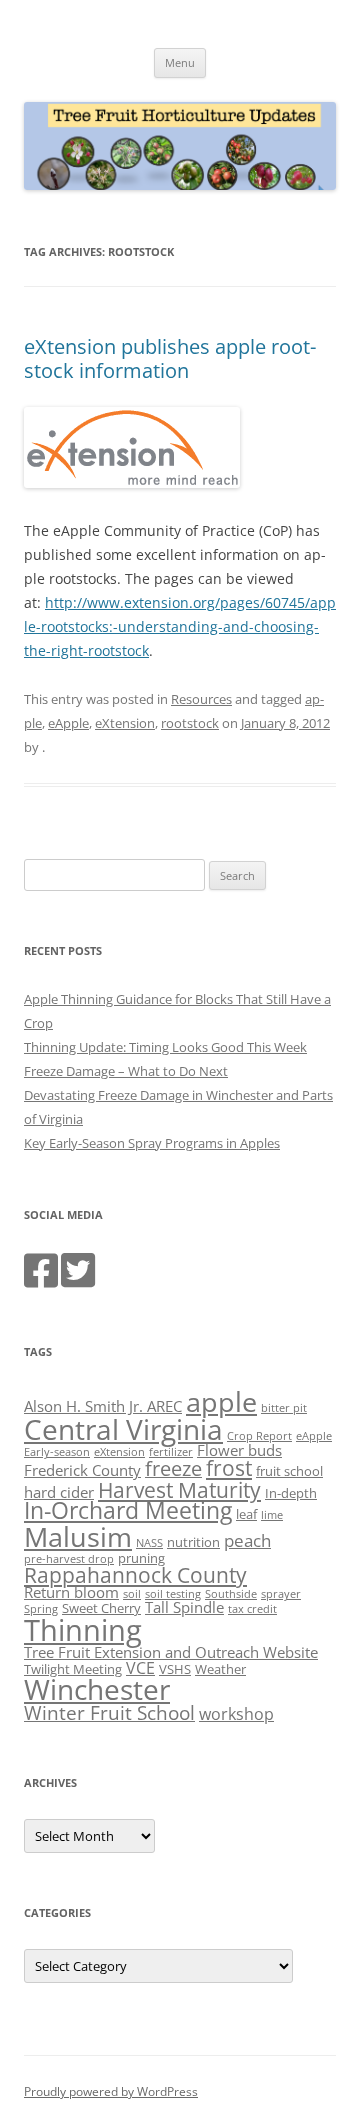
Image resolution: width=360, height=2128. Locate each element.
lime (272, 1515)
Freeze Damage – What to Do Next (126, 1071)
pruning (141, 1558)
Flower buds (239, 1450)
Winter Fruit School (109, 1713)
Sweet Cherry (101, 1608)
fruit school (289, 1471)
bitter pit (284, 1408)
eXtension (125, 723)
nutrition (193, 1542)
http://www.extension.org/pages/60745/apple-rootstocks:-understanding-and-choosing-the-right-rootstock (180, 626)
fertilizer (171, 1452)
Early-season (57, 1452)
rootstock (190, 723)
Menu (180, 62)
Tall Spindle (184, 1607)
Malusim (78, 1536)
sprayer (281, 1594)
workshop (236, 1714)
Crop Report (259, 1436)
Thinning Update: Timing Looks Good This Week (165, 1047)
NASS (149, 1543)
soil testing (173, 1594)
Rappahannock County (135, 1575)
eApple (68, 723)
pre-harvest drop (69, 1559)
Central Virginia (123, 1429)
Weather (220, 1669)
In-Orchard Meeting (128, 1510)
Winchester (97, 1689)
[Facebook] (41, 1280)
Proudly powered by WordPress (111, 2091)
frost (229, 1468)
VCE (140, 1668)
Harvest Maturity (179, 1489)
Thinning (83, 1630)
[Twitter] (78, 1280)
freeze (173, 1468)
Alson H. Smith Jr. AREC (103, 1406)
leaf (246, 1514)
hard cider (59, 1492)
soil (132, 1594)
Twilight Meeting (73, 1669)
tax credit (252, 1609)
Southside (231, 1594)
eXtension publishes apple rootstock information (170, 358)
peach (247, 1540)
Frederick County (82, 1470)
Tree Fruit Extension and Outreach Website (171, 1652)
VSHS (175, 1669)
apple (221, 1401)
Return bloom (71, 1592)
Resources (201, 699)
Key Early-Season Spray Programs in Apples (152, 1143)
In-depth (291, 1493)
